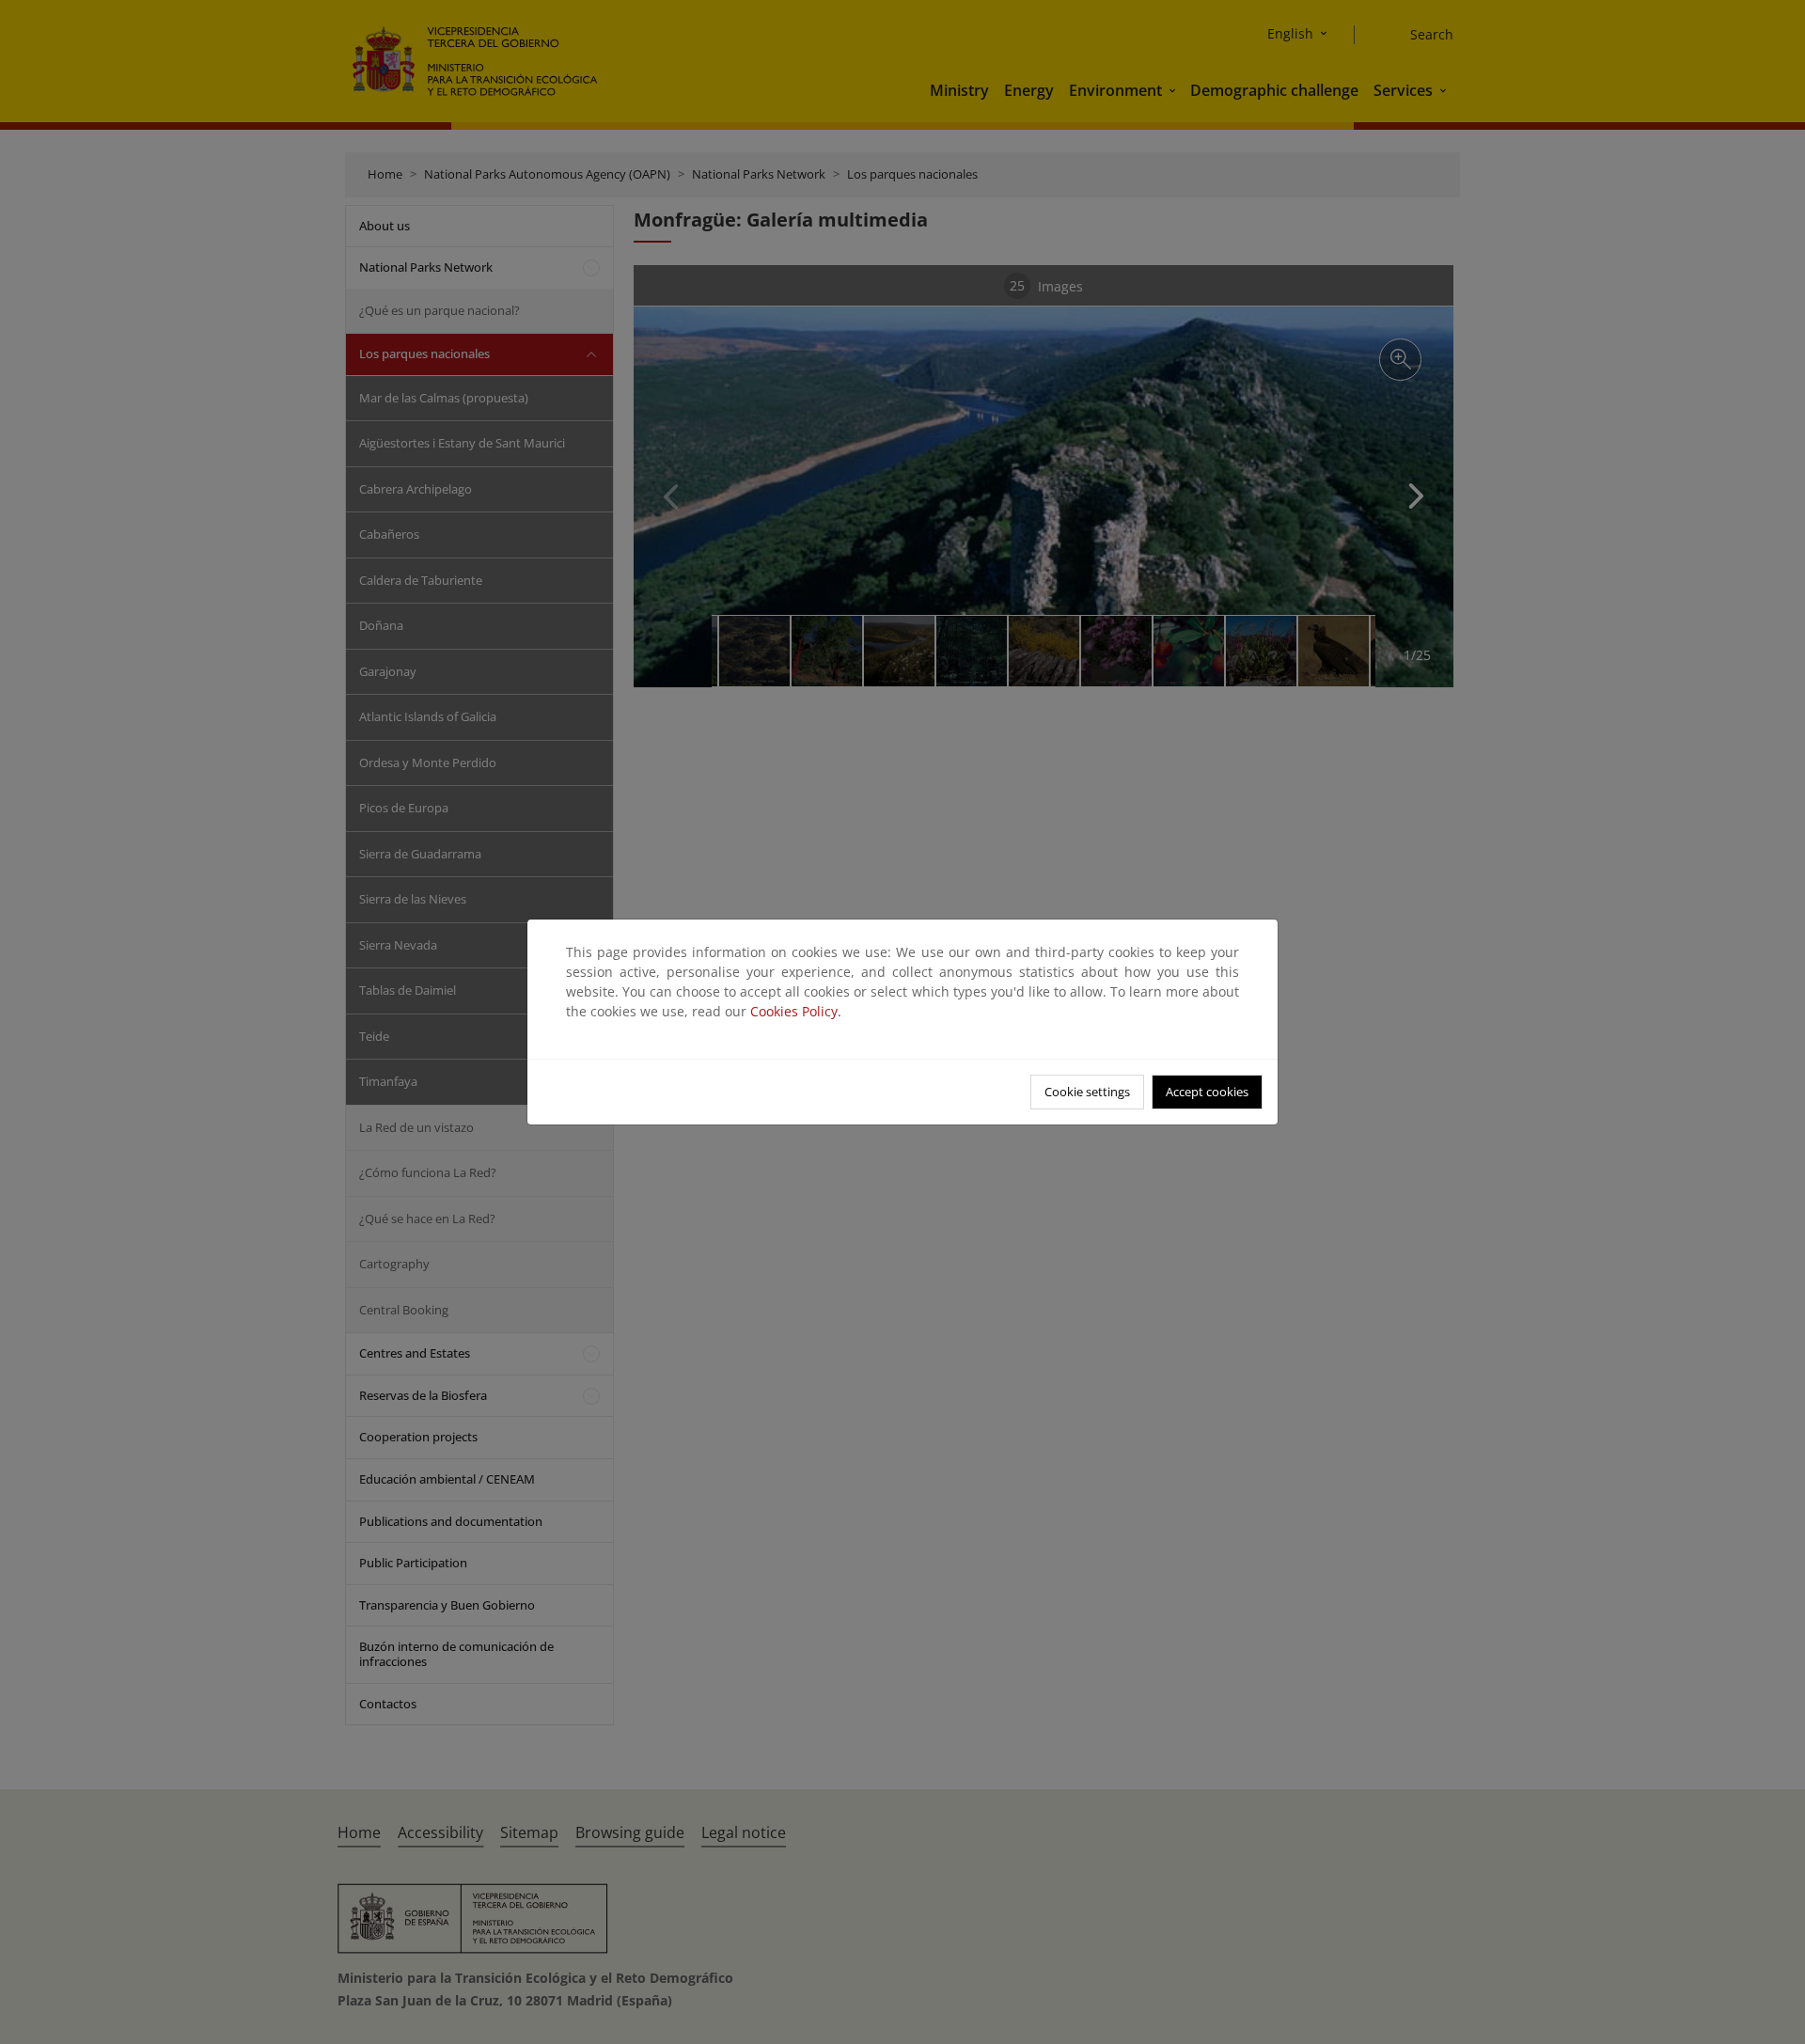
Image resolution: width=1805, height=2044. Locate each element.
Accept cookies (1207, 1092)
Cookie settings (1087, 1092)
